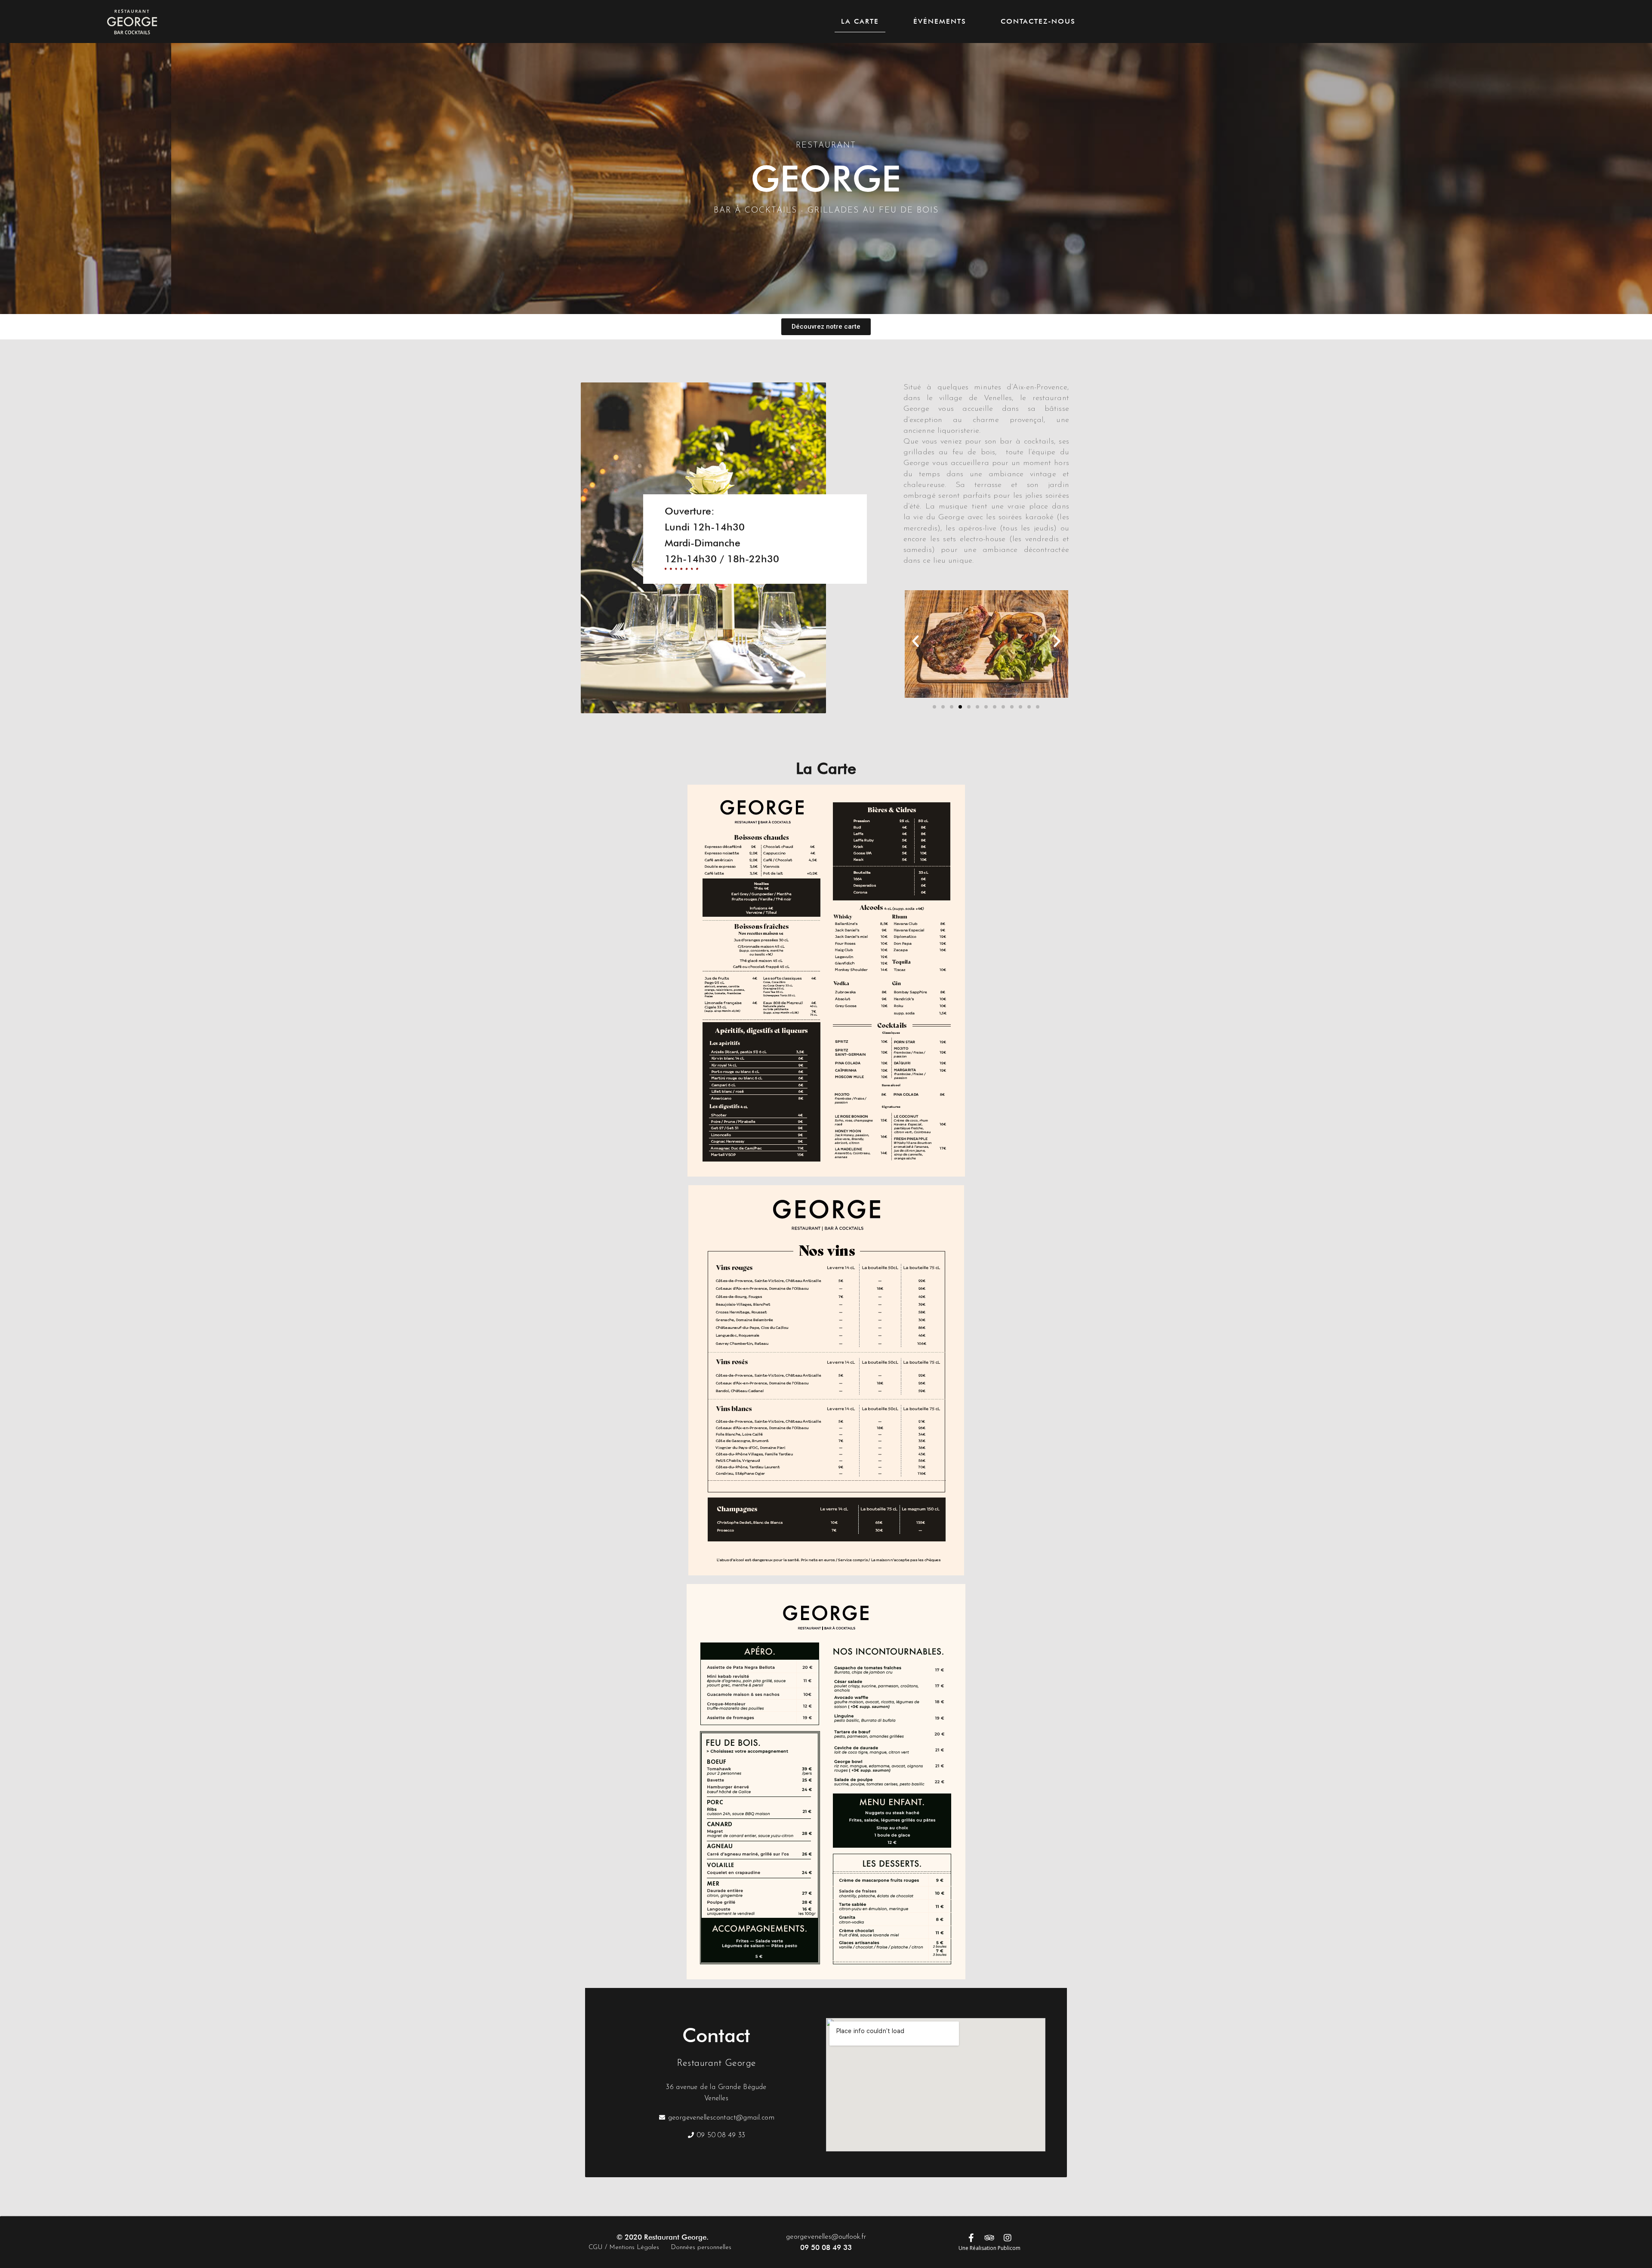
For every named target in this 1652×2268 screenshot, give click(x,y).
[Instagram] (1008, 2238)
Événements (940, 21)
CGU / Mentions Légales (624, 2248)
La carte (860, 21)
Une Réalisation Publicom (989, 2248)
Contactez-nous (1038, 21)
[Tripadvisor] (989, 2238)
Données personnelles (701, 2248)
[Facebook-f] (971, 2238)
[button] (826, 327)
